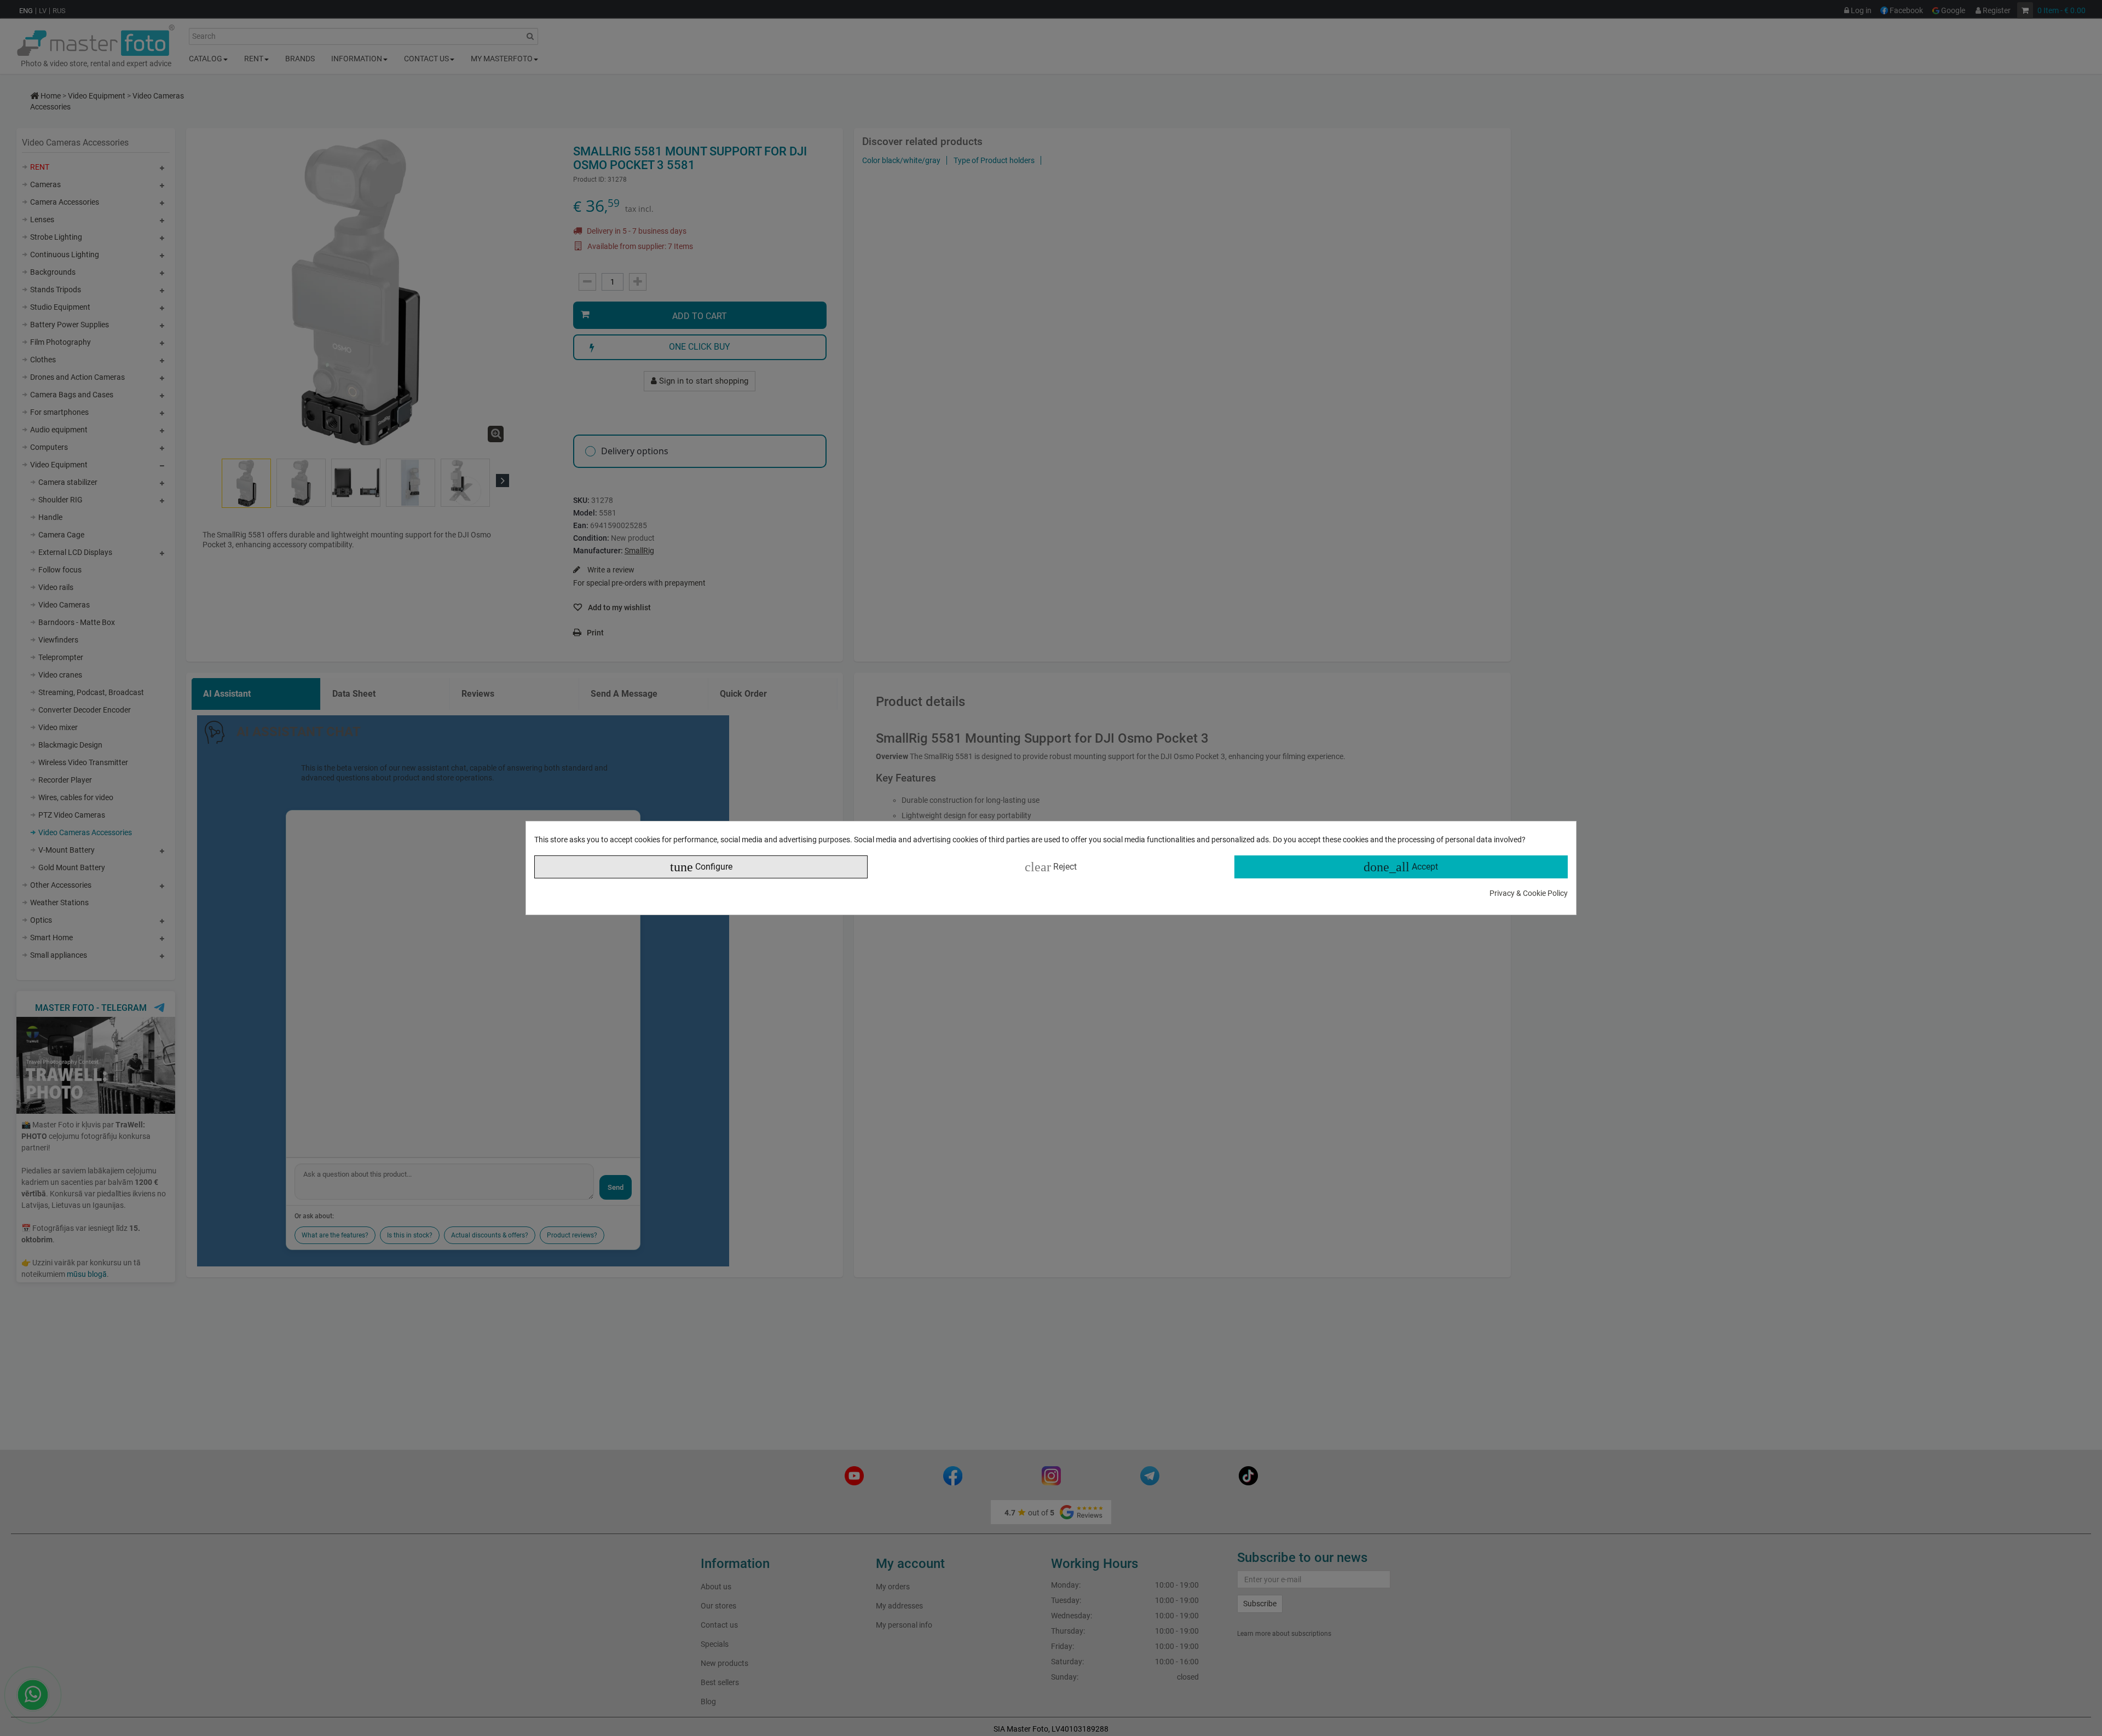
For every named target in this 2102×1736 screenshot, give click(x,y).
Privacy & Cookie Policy (1529, 893)
